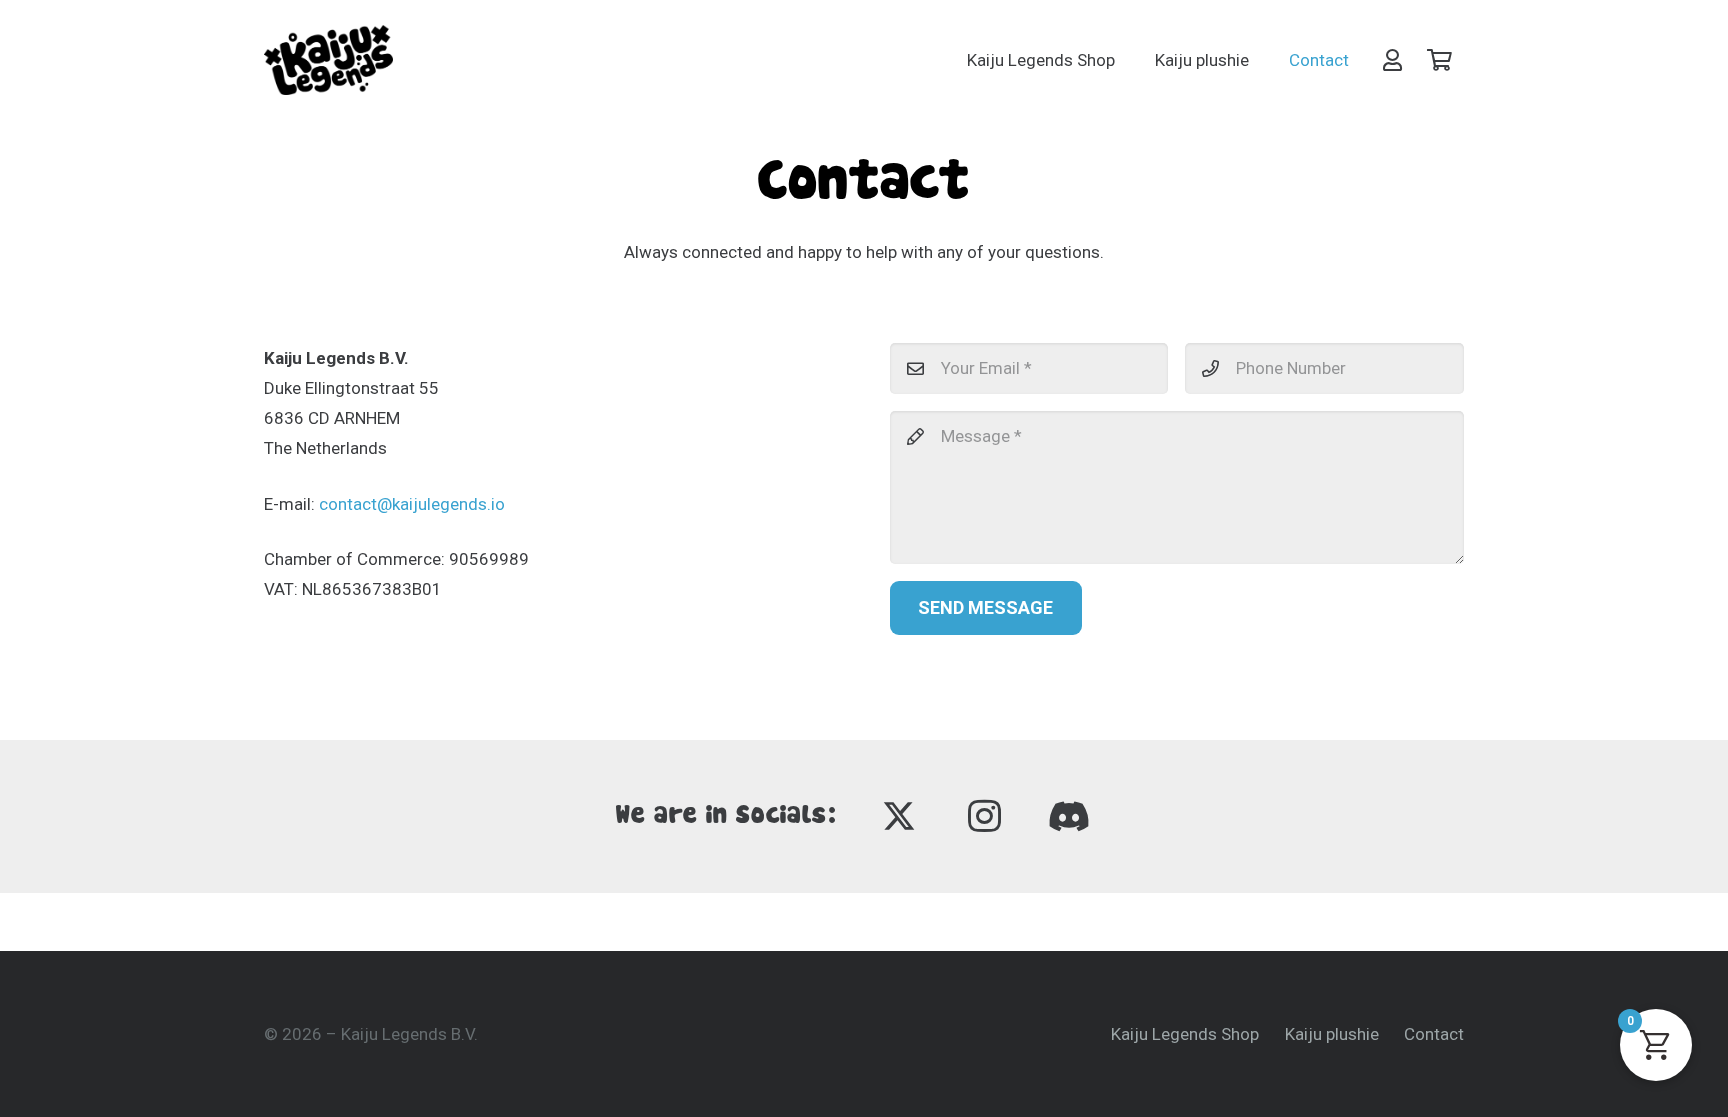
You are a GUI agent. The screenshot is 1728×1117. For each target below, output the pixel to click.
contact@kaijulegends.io (412, 504)
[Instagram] (984, 816)
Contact (1434, 1034)
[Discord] (1069, 816)
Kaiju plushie (1332, 1034)
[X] (899, 816)
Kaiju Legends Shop (1185, 1034)
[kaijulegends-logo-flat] (328, 60)
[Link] (1392, 59)
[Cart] (1440, 60)
